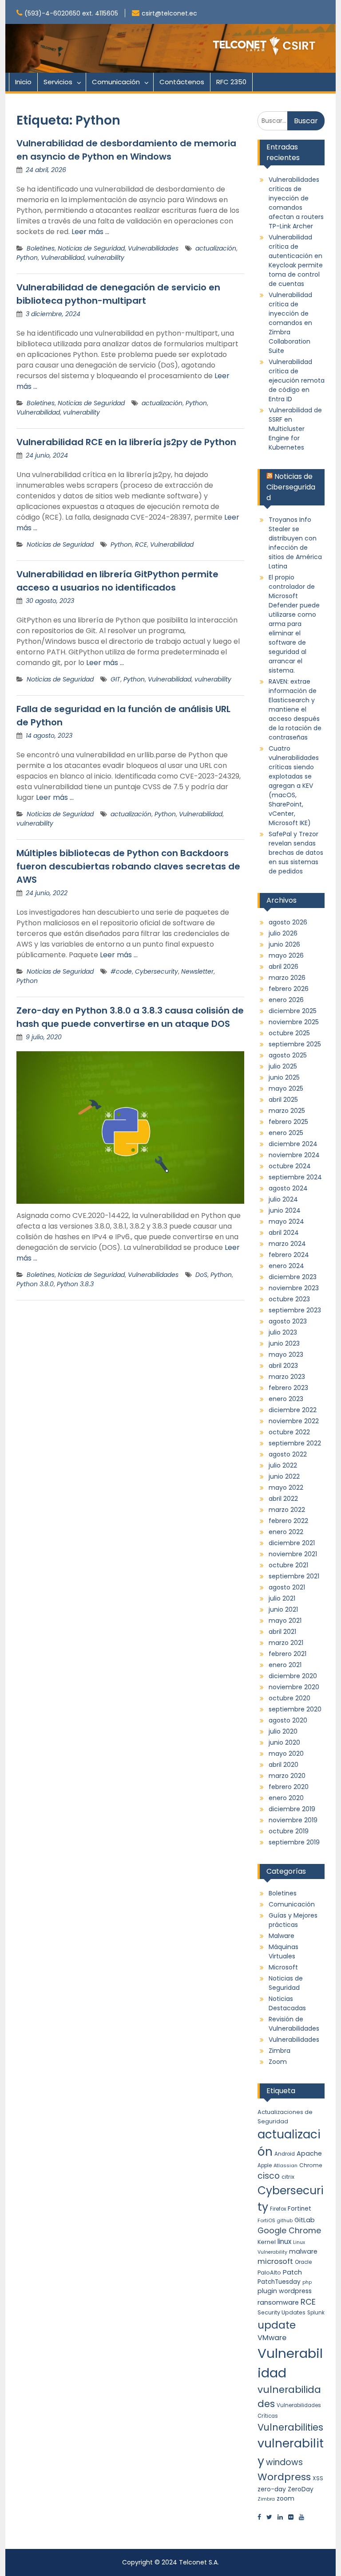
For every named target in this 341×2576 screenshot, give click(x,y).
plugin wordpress (285, 2291)
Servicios (58, 82)
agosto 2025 (288, 1055)
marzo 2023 (287, 1377)
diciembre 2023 (293, 1277)
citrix (288, 2177)
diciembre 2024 (293, 1144)
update (277, 2325)
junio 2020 (284, 1742)
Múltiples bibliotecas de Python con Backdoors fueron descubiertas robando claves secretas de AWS (128, 866)
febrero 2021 (287, 1654)
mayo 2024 (286, 1221)
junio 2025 (284, 1077)
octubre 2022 (289, 1432)
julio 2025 (283, 1066)
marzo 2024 (287, 1244)
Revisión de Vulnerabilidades (294, 2024)
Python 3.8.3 (75, 1284)
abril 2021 (282, 1632)
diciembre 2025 (293, 1011)
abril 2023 (283, 1366)
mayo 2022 (286, 1488)
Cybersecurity (157, 971)
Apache (309, 2153)
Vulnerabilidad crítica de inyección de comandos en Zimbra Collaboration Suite (290, 323)
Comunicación (116, 82)
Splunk (316, 2313)
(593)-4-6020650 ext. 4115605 (71, 13)
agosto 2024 (288, 1188)
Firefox (278, 2209)
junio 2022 (284, 1476)
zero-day (272, 2489)
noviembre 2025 (294, 1022)
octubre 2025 (289, 1033)
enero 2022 (286, 1532)
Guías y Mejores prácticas (293, 1920)
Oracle (303, 2262)
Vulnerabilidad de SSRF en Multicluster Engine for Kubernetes (295, 429)
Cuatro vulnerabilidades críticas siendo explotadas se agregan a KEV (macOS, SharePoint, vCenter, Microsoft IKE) (294, 786)
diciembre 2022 (293, 1410)
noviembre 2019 (293, 1820)
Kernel (267, 2242)
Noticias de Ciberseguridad (291, 487)
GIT (115, 679)
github (285, 2221)
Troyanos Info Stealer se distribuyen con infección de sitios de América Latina (295, 543)
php (307, 2282)
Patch (292, 2272)
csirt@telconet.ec (169, 13)
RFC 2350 (231, 82)
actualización (216, 248)
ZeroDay (301, 2489)
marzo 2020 (287, 1776)
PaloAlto (269, 2273)
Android (285, 2154)
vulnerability (106, 258)
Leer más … (90, 232)
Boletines (41, 248)
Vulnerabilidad (63, 258)
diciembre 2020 (293, 1676)
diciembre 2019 (292, 1809)
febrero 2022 (288, 1521)
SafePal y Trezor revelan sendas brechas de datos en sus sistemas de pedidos (296, 853)
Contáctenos (182, 82)
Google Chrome (289, 2230)
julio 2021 (282, 1598)
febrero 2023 (288, 1388)
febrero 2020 (289, 1787)
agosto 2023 (288, 1321)
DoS (201, 1275)
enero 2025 (286, 1133)
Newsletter (197, 971)
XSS (318, 2478)
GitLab (305, 2220)
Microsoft (283, 1967)
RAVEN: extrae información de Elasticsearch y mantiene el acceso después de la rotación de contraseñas (295, 709)
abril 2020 (284, 1765)
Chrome (311, 2165)
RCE (141, 544)
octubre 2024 (290, 1166)
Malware (282, 1936)
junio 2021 (283, 1609)
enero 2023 (286, 1399)
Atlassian (285, 2165)
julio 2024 (283, 1199)
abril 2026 (284, 967)
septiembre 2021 (294, 1576)
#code (121, 971)
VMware (272, 2338)
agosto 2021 (287, 1587)
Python (27, 258)
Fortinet (299, 2209)
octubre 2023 (289, 1299)
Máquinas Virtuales (284, 1952)
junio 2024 (285, 1210)
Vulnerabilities (290, 2427)
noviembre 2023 (294, 1288)
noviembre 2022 (294, 1421)
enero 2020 (286, 1798)
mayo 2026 (286, 955)
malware (303, 2251)
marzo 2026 (287, 978)
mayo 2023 (286, 1355)
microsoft (275, 2261)
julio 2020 (283, 1731)
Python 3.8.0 (35, 1284)
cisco (269, 2176)
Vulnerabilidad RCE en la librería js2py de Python (126, 442)
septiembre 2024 (295, 1177)
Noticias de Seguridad (91, 248)
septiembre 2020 (295, 1709)
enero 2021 (285, 1665)
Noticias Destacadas (287, 2003)
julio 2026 (283, 933)
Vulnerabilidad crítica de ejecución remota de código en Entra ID (297, 380)
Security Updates (282, 2312)
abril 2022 (283, 1499)
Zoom (278, 2062)
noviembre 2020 (294, 1687)
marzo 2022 (287, 1510)
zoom (285, 2498)
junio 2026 (284, 944)
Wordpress (284, 2477)
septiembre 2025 (295, 1044)
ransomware (278, 2302)
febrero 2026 (289, 989)
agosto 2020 (288, 1720)
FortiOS (266, 2220)
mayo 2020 (286, 1754)
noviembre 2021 (293, 1554)
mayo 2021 (285, 1621)
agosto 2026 (288, 922)
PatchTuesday (279, 2282)
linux (284, 2241)
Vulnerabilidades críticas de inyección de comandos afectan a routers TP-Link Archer (296, 203)
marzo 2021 (286, 1643)
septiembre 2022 (295, 1443)
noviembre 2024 (294, 1155)
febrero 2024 (289, 1255)
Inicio (23, 82)
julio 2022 (283, 1465)
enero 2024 (286, 1266)
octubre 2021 (288, 1565)
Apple (265, 2165)
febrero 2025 (288, 1122)
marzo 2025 (287, 1111)
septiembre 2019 (294, 1842)
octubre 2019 (289, 1831)
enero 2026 (286, 1000)
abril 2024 (284, 1233)
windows (284, 2462)
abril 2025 (283, 1100)
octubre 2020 (289, 1698)
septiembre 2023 (295, 1310)
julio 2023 (283, 1332)
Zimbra (280, 2051)
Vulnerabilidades (153, 248)
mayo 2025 (286, 1088)
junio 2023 (284, 1343)
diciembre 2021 (292, 1543)
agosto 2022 (288, 1454)
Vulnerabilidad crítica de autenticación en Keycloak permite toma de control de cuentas (296, 260)
